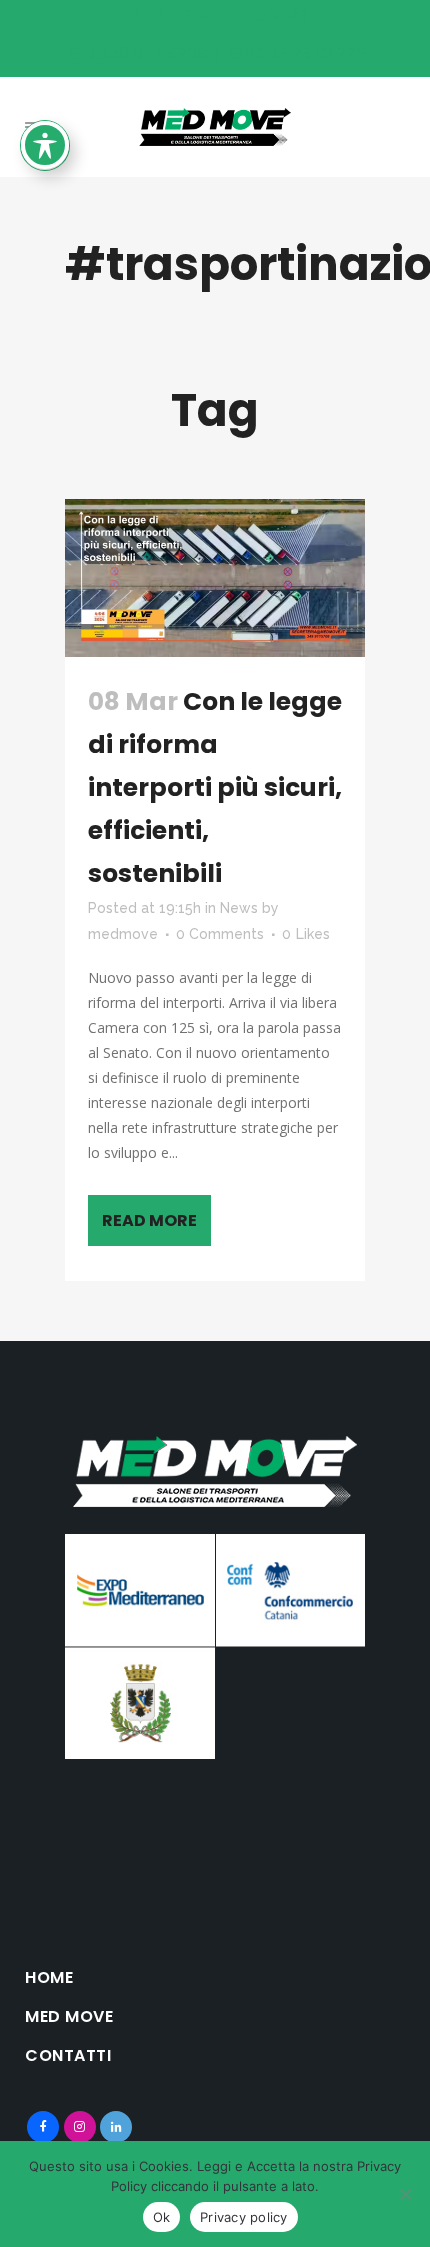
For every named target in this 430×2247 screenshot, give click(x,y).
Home (49, 1978)
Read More (149, 1220)
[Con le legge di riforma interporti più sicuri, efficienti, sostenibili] (215, 578)
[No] (405, 2194)
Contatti (68, 2056)
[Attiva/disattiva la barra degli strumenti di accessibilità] (45, 145)
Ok (162, 2217)
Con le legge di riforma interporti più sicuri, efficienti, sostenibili (215, 787)
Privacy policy (244, 2217)
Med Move (69, 2017)
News (239, 908)
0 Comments (220, 934)
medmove (123, 934)
